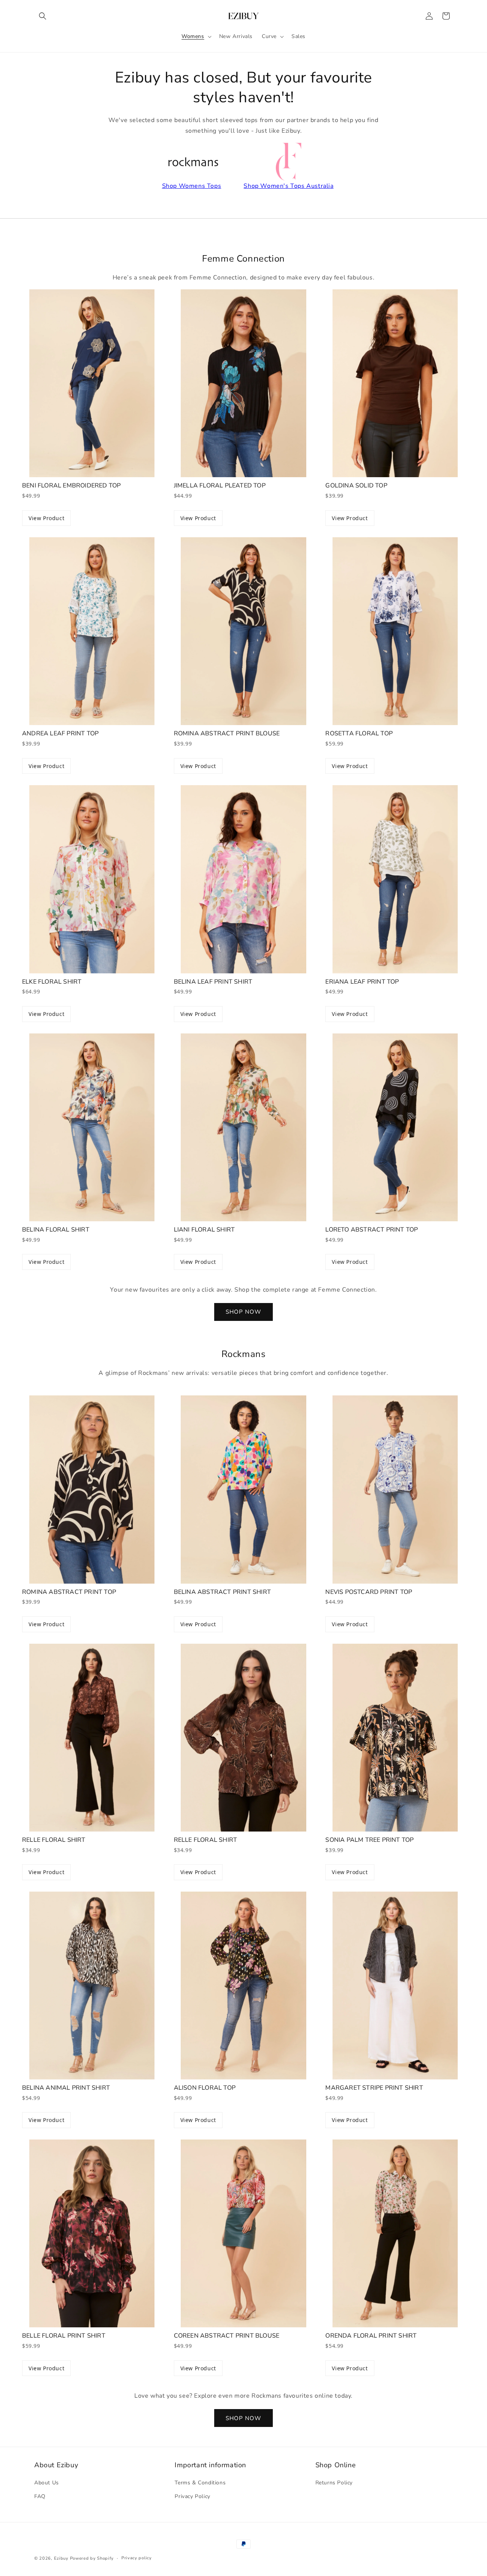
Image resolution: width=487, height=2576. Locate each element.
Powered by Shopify (92, 2558)
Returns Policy (334, 2483)
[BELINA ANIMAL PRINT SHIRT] (92, 1986)
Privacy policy (137, 2558)
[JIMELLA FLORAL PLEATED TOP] (244, 383)
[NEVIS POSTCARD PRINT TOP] (395, 1489)
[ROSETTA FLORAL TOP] (395, 631)
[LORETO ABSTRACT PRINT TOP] (395, 1127)
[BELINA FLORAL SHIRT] (92, 1127)
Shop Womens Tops (192, 186)
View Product (46, 518)
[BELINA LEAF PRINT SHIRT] (244, 879)
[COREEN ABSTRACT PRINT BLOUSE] (244, 2233)
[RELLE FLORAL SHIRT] (92, 1738)
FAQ (40, 2496)
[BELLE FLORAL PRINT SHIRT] (92, 2233)
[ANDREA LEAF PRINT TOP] (92, 631)
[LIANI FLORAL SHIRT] (244, 1127)
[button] (43, 16)
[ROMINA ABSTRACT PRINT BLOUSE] (244, 631)
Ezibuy (61, 2558)
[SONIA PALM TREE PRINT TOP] (395, 1738)
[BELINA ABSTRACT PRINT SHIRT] (244, 1489)
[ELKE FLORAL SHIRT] (92, 879)
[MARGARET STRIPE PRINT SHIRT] (395, 1986)
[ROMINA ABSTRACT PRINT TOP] (92, 1489)
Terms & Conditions (200, 2483)
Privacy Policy (192, 2496)
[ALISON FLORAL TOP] (244, 1986)
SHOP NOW (243, 1312)
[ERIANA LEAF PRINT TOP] (395, 879)
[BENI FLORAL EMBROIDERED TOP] (92, 383)
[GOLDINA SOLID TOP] (395, 383)
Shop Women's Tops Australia (288, 186)
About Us (47, 2483)
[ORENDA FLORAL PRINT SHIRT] (395, 2233)
